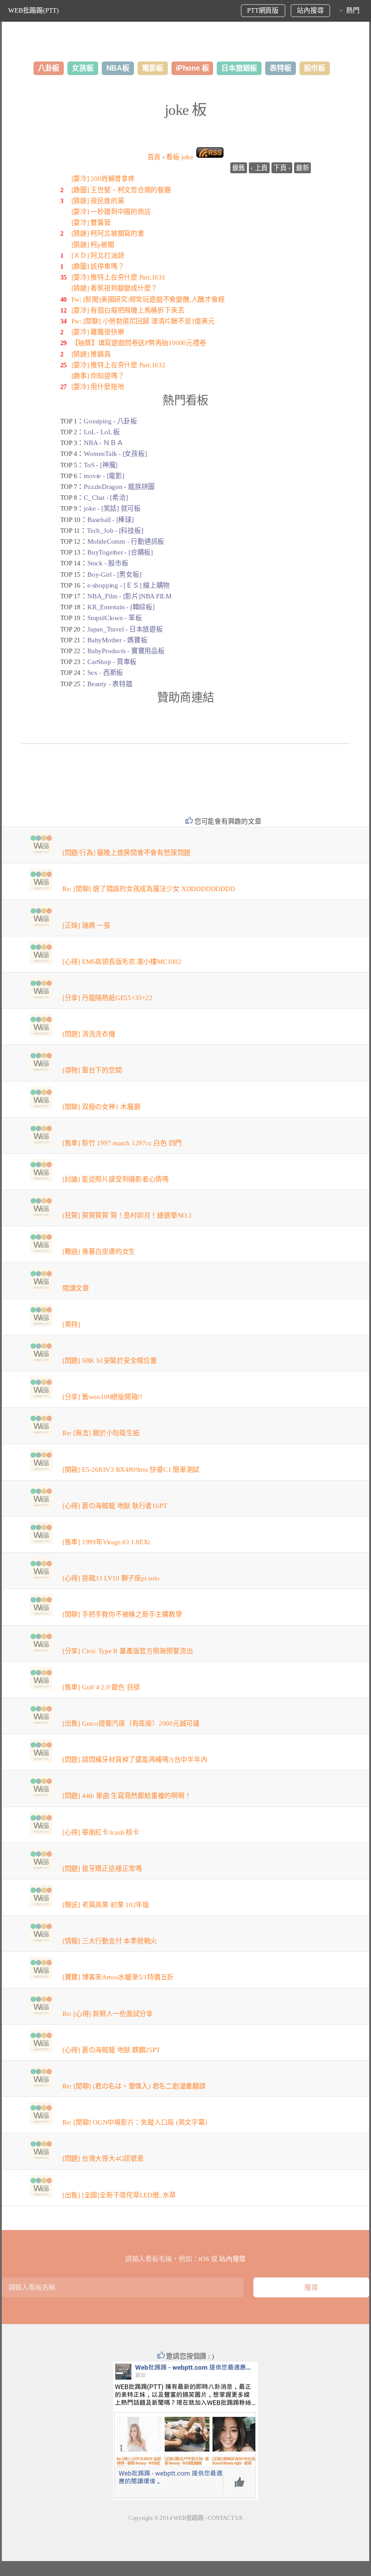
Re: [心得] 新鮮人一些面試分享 (108, 2014)
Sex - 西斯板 (105, 673)
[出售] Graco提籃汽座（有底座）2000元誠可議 (131, 1723)
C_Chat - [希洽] (106, 498)
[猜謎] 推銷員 (91, 354)
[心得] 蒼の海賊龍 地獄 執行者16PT (114, 1506)
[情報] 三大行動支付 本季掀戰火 (110, 1941)
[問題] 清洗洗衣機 (89, 1034)
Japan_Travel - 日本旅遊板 (125, 629)
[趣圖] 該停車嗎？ (98, 266)
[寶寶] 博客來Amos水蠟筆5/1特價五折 (118, 1977)
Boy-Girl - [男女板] (114, 574)
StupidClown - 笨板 (114, 618)
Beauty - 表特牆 (110, 684)
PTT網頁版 (263, 10)
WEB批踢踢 (188, 2518)
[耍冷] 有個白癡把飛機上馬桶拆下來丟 (128, 310)
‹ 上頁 (259, 168)
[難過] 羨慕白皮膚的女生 (99, 1252)
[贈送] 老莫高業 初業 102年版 (106, 1905)
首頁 (154, 157)
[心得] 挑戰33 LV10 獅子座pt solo (111, 1578)
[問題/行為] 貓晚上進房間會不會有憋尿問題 (126, 853)
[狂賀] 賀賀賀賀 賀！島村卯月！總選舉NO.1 (127, 1215)
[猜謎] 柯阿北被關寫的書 (108, 233)
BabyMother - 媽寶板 (117, 640)
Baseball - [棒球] (111, 520)
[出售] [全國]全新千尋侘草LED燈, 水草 (119, 2195)
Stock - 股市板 (108, 563)
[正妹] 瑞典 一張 (86, 925)
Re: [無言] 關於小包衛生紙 (101, 1433)
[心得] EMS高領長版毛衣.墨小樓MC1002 (122, 962)
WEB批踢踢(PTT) (33, 10)
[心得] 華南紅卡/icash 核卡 (101, 1832)
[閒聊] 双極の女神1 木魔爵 (102, 1107)
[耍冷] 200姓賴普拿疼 (103, 179)
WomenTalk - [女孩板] (115, 454)
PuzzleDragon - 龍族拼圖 (119, 487)
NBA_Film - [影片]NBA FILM (129, 596)
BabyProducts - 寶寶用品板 (126, 651)
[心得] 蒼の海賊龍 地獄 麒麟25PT (111, 2050)
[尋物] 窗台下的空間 (92, 1070)
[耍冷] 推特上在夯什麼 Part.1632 (119, 365)
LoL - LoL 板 (102, 432)
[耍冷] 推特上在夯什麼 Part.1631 (119, 277)
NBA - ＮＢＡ (103, 443)
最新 (303, 168)
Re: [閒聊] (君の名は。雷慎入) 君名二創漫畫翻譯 (134, 2086)
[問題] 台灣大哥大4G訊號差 (103, 2159)
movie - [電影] (104, 476)
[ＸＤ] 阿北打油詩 (98, 256)
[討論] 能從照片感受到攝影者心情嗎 (116, 1179)
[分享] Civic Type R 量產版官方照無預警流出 (128, 1651)
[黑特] (71, 1324)
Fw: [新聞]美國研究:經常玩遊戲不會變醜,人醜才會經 (148, 299)
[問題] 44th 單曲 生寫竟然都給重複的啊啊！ (127, 1796)
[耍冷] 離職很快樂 (98, 332)
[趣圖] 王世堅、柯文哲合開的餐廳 (121, 190)
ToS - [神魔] (101, 465)
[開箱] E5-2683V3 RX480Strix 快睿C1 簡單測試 (131, 1470)
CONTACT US (225, 2518)
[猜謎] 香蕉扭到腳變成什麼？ (115, 288)
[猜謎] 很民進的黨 (98, 201)
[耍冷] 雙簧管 (91, 223)
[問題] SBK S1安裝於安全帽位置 (110, 1361)
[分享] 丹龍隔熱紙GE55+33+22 (107, 998)
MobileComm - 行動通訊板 (126, 541)
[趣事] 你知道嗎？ (98, 376)
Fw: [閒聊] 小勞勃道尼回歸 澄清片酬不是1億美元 (143, 321)
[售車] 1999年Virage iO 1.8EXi (106, 1542)
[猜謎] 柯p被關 (93, 245)
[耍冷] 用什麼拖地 (98, 387)
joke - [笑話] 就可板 (112, 508)
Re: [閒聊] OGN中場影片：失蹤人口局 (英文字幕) (135, 2122)
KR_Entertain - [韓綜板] (121, 607)
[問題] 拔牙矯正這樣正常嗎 (102, 1869)
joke (179, 157)
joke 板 (185, 110)
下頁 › (282, 168)
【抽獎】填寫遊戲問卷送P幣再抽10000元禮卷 (139, 343)
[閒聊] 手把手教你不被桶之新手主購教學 (122, 1614)
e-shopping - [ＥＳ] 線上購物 (128, 585)
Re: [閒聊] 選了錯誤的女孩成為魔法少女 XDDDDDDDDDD (149, 889)
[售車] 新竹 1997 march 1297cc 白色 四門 (122, 1143)
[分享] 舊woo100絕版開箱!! (102, 1397)
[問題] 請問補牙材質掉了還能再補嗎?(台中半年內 (135, 1760)
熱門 (353, 10)
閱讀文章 (76, 1288)
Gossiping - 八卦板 (110, 421)
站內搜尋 (310, 10)
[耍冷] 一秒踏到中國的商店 (111, 212)
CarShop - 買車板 (112, 662)
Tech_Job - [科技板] (115, 531)
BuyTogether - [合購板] (120, 552)
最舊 (239, 168)
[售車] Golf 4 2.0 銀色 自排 (101, 1687)
